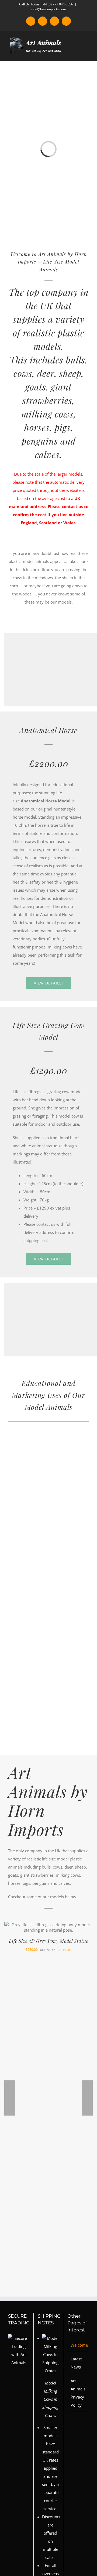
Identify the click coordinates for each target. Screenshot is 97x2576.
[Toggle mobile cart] (77, 53)
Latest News (76, 2363)
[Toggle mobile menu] (87, 53)
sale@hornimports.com (48, 9)
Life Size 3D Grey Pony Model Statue (49, 1941)
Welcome (78, 2345)
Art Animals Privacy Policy (78, 2393)
